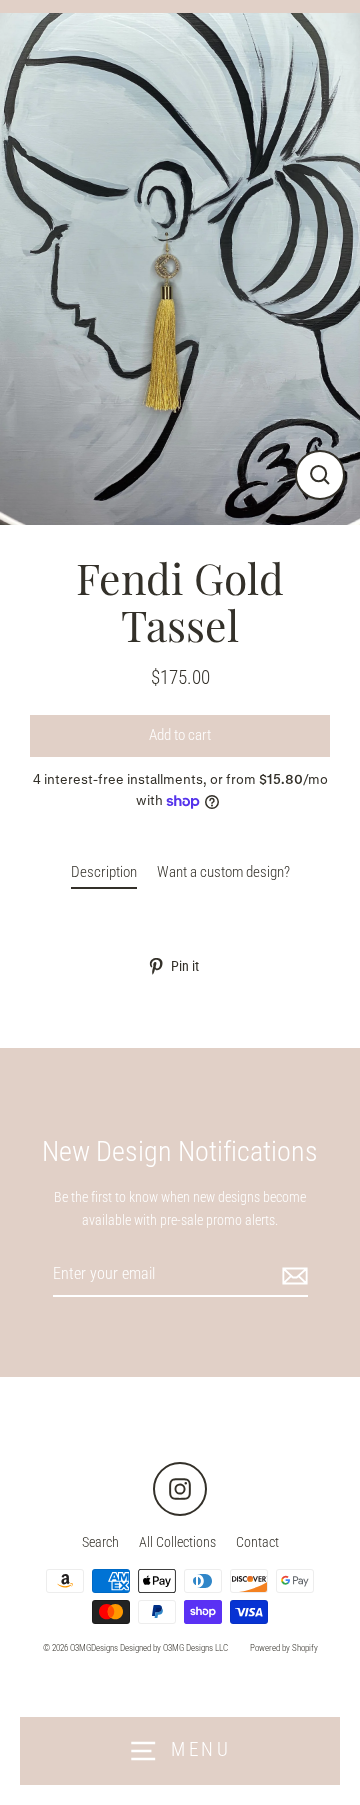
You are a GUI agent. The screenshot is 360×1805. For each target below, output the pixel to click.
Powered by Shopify (284, 1648)
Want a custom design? (223, 872)
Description (104, 872)
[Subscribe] (292, 1274)
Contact (257, 1542)
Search (100, 1542)
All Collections (177, 1542)
